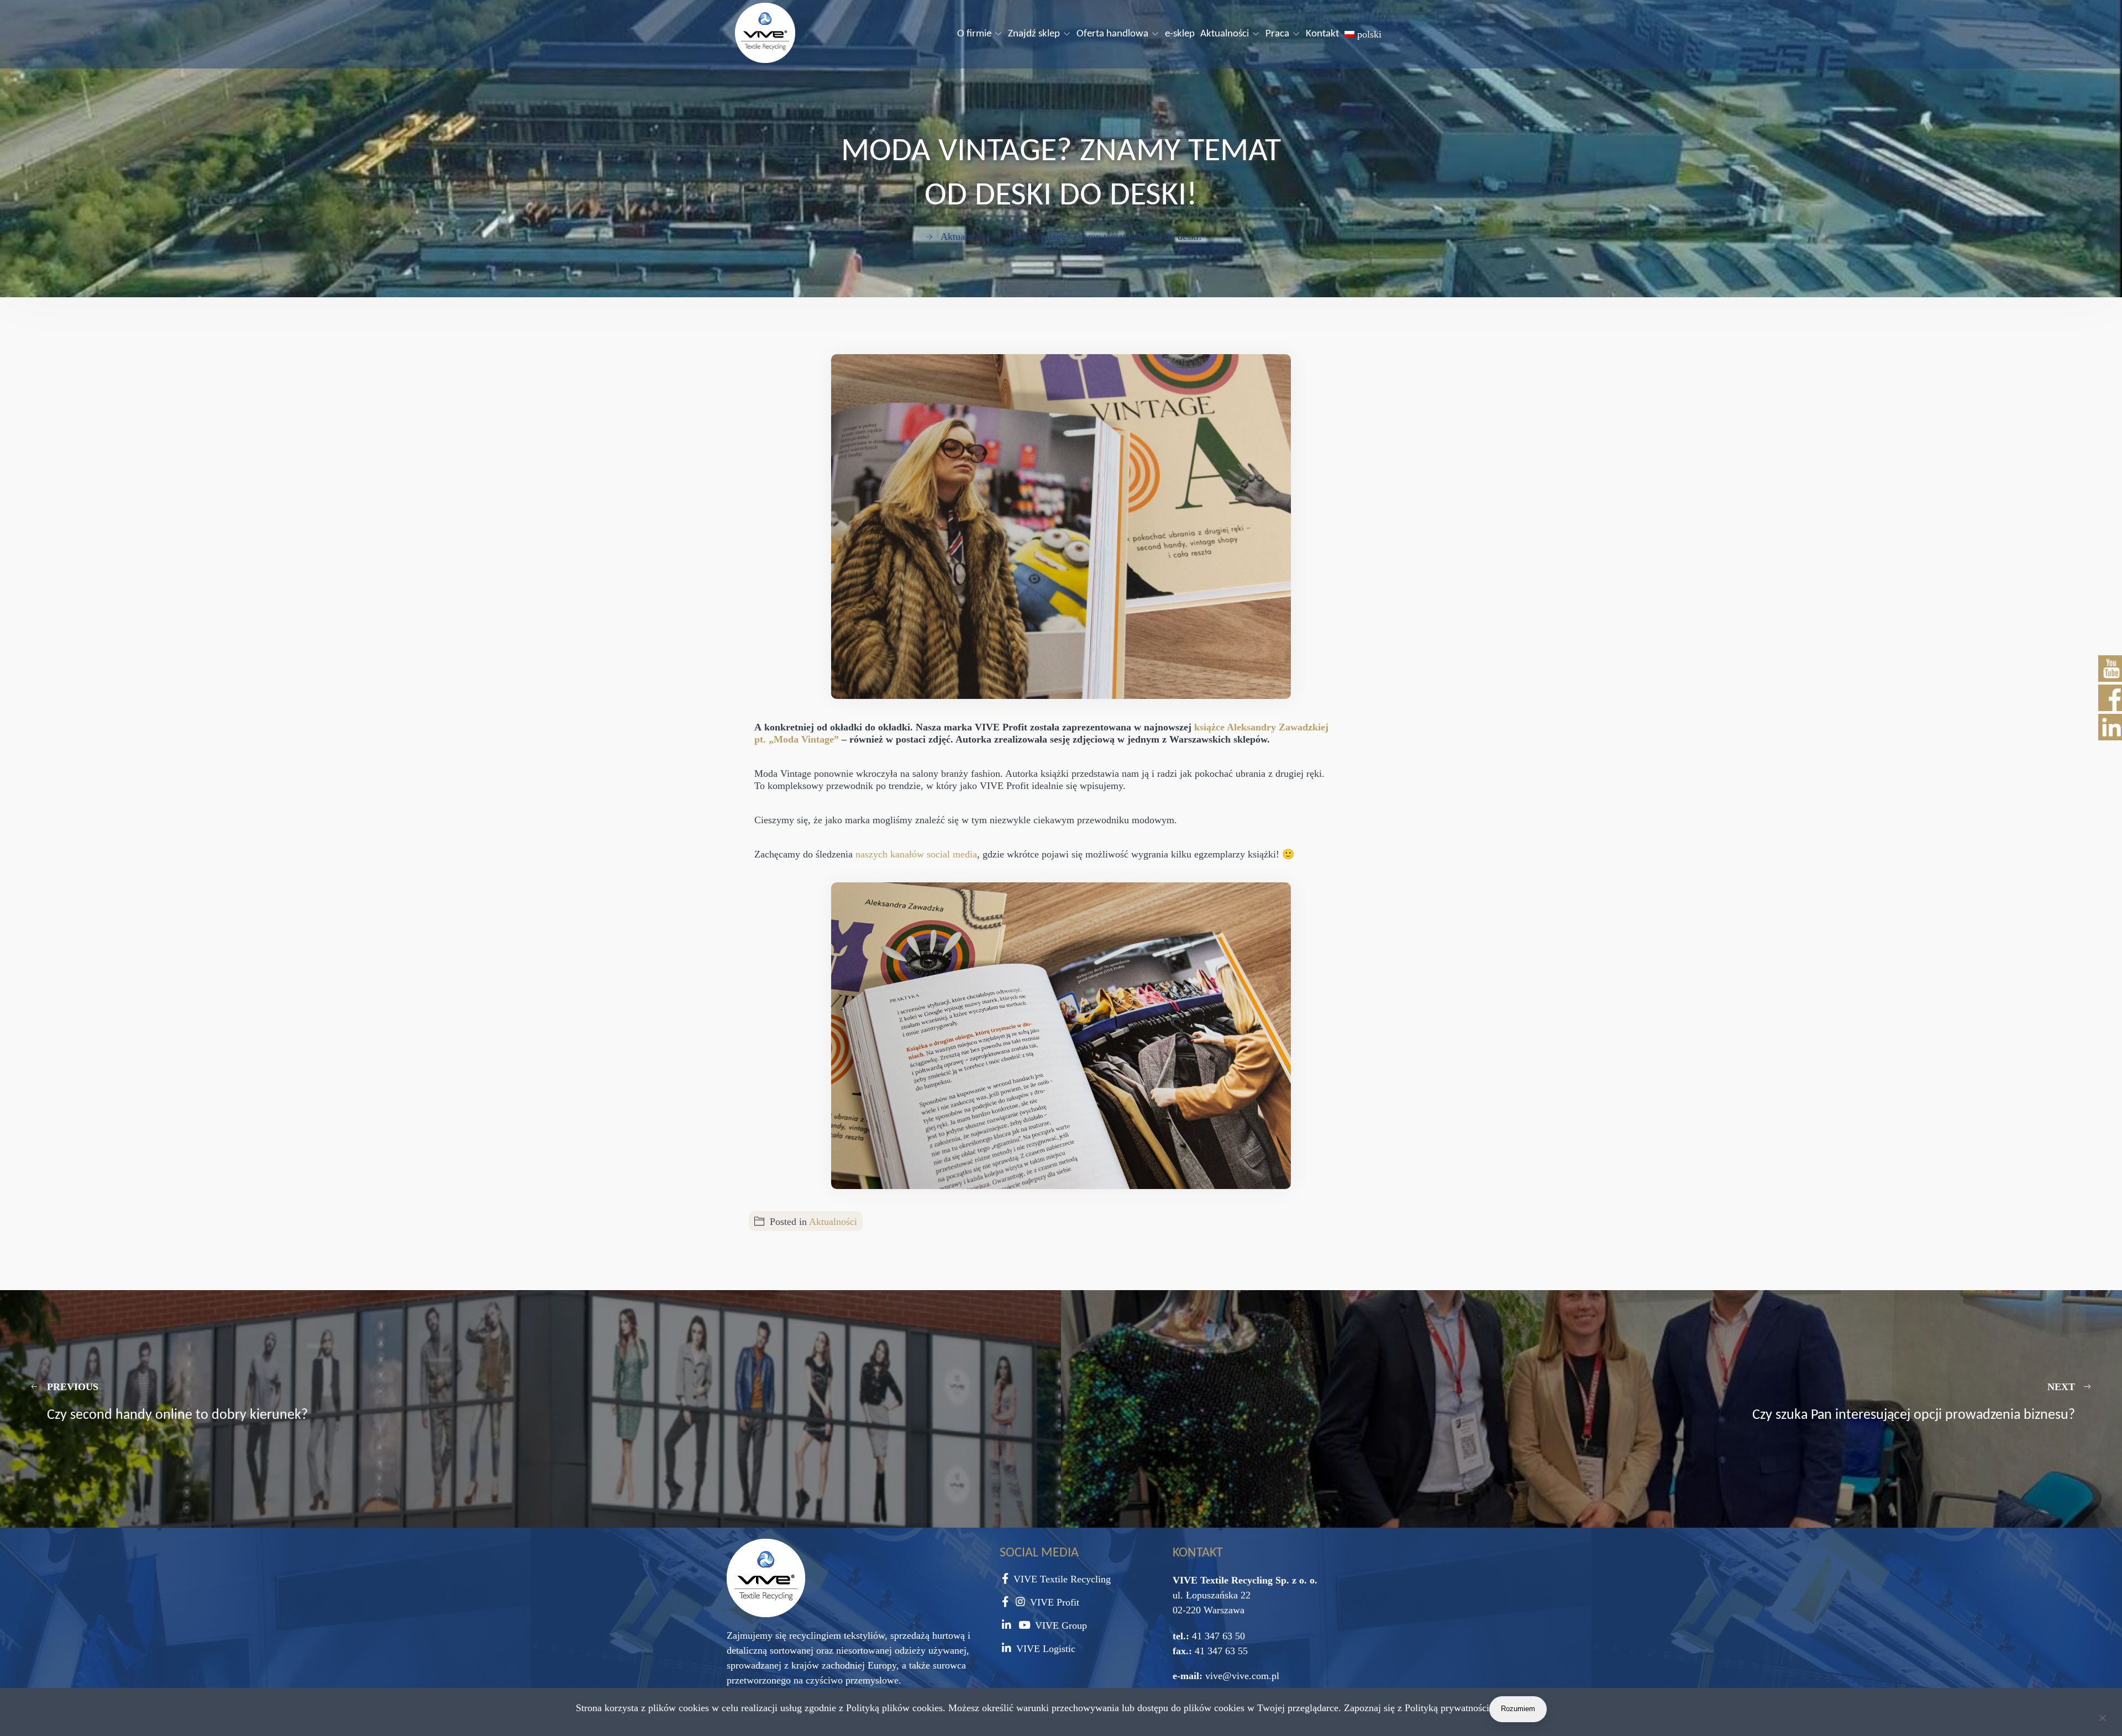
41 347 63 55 (1220, 1651)
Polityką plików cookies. (896, 1708)
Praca (1277, 34)
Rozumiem (1518, 1709)
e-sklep (1180, 34)
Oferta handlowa (1112, 34)
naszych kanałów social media (916, 854)
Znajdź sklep (1034, 34)
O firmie (974, 34)
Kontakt (1322, 34)
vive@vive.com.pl (1242, 1676)
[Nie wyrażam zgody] (2102, 1720)
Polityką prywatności (1447, 1708)
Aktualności (1225, 34)
